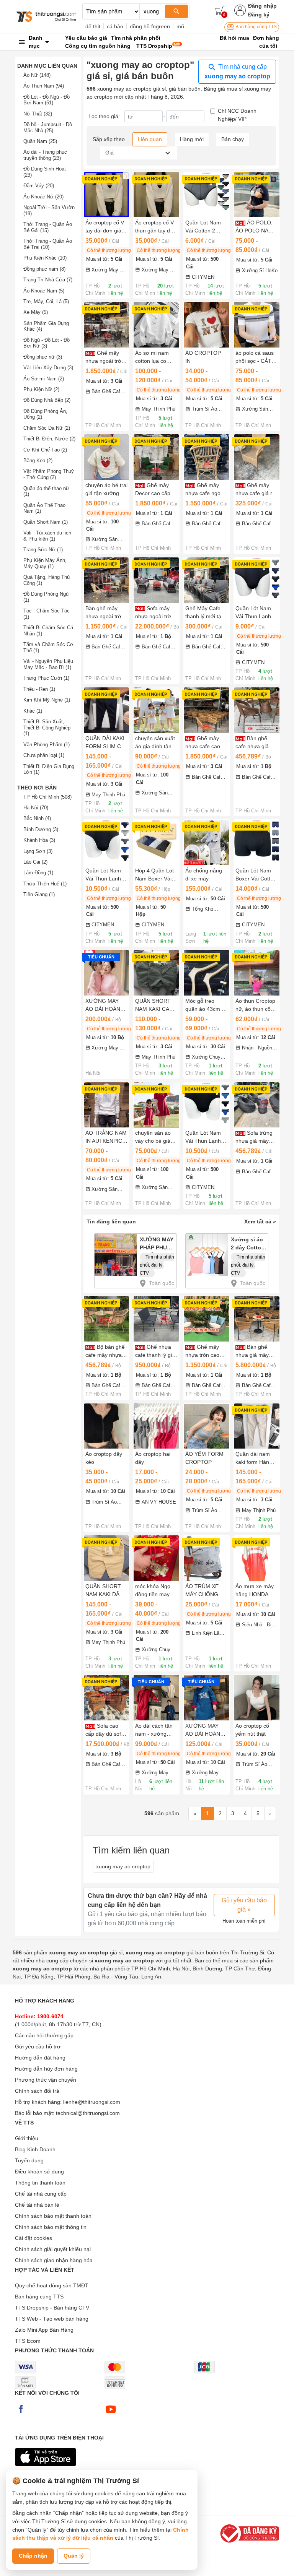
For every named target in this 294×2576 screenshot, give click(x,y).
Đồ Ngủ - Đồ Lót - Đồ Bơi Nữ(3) (47, 343)
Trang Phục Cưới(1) (46, 678)
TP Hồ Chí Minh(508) (47, 797)
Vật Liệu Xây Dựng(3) (48, 368)
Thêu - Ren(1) (39, 689)
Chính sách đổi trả (37, 2091)
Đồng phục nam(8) (44, 269)
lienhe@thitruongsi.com (92, 2102)
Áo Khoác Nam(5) (44, 291)
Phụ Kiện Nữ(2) (41, 389)
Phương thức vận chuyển (46, 2080)
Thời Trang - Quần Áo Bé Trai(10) (48, 244)
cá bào (115, 26)
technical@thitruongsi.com (88, 2113)
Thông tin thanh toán (40, 2183)
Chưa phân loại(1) (44, 755)
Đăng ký (259, 15)
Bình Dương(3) (41, 829)
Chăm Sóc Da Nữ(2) (47, 428)
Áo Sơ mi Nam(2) (44, 379)
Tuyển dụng (29, 2160)
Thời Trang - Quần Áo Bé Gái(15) (48, 227)
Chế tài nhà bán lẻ (37, 2205)
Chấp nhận (33, 2556)
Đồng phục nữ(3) (43, 357)
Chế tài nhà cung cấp (41, 2194)
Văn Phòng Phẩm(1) (47, 745)
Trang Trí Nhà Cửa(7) (48, 280)
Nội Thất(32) (38, 114)
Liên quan (150, 139)
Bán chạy (233, 139)
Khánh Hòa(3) (39, 840)
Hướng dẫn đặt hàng (40, 2058)
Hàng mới (192, 139)
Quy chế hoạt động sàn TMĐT (52, 2285)
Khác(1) (33, 711)
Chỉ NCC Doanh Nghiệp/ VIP (237, 115)
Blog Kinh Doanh (35, 2149)
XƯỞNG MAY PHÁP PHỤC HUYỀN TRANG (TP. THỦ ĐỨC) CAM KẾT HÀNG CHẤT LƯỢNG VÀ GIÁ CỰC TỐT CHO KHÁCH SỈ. (158, 1245)
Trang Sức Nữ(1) (43, 550)
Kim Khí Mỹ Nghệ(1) (47, 700)
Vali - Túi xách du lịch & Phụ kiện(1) (47, 536)
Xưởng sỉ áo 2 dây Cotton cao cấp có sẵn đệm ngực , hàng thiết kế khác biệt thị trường (248, 1245)
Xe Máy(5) (36, 312)
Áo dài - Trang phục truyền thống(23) (45, 155)
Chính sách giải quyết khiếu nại (53, 2249)
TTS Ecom (28, 2341)
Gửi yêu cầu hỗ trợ (38, 2047)
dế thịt (93, 26)
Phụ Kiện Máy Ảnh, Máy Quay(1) (45, 563)
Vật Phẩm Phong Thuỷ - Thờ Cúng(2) (49, 474)
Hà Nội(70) (36, 808)
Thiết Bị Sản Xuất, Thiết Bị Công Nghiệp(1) (47, 728)
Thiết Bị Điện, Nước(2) (49, 439)
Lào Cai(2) (35, 862)
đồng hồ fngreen (150, 26)
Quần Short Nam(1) (46, 522)
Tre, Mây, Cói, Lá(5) (46, 301)
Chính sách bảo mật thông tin (51, 2227)
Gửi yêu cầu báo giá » (244, 1905)
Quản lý (74, 2556)
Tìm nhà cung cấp (237, 71)
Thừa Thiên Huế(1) (45, 884)
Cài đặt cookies (33, 2238)
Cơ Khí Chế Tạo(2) (45, 450)
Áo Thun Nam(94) (44, 86)
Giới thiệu (27, 2138)
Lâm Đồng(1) (38, 873)
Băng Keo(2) (38, 460)
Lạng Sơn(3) (38, 851)
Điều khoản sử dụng (39, 2172)
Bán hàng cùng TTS (256, 27)
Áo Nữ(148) (37, 75)
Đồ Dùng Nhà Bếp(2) (47, 400)
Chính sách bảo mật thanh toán (53, 2216)
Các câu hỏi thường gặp (44, 2035)
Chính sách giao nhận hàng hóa (54, 2260)
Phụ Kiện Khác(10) (45, 258)
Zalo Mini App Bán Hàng (44, 2330)
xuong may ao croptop (123, 1866)
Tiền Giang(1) (39, 894)
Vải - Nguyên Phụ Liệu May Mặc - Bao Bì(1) (48, 664)
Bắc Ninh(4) (37, 818)
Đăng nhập (262, 6)
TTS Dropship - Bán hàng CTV (52, 2308)
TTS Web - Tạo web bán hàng (52, 2319)
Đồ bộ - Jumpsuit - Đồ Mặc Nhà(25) (48, 128)
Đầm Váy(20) (39, 186)
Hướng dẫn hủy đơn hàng (46, 2069)
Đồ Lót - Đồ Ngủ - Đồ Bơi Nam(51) (47, 100)
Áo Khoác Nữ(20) (43, 197)
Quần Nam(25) (40, 141)
